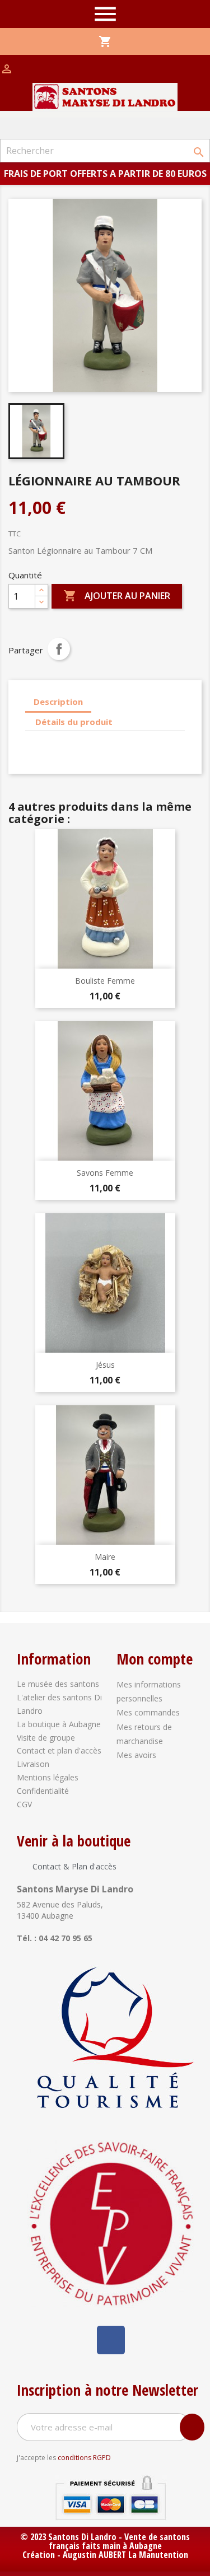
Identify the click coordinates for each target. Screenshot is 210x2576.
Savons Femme (105, 1173)
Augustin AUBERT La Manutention (125, 2555)
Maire (105, 1557)
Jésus (105, 1365)
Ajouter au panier (117, 596)
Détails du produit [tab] (74, 722)
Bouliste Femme (105, 981)
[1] (192, 2427)
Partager (59, 649)
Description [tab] (58, 702)
